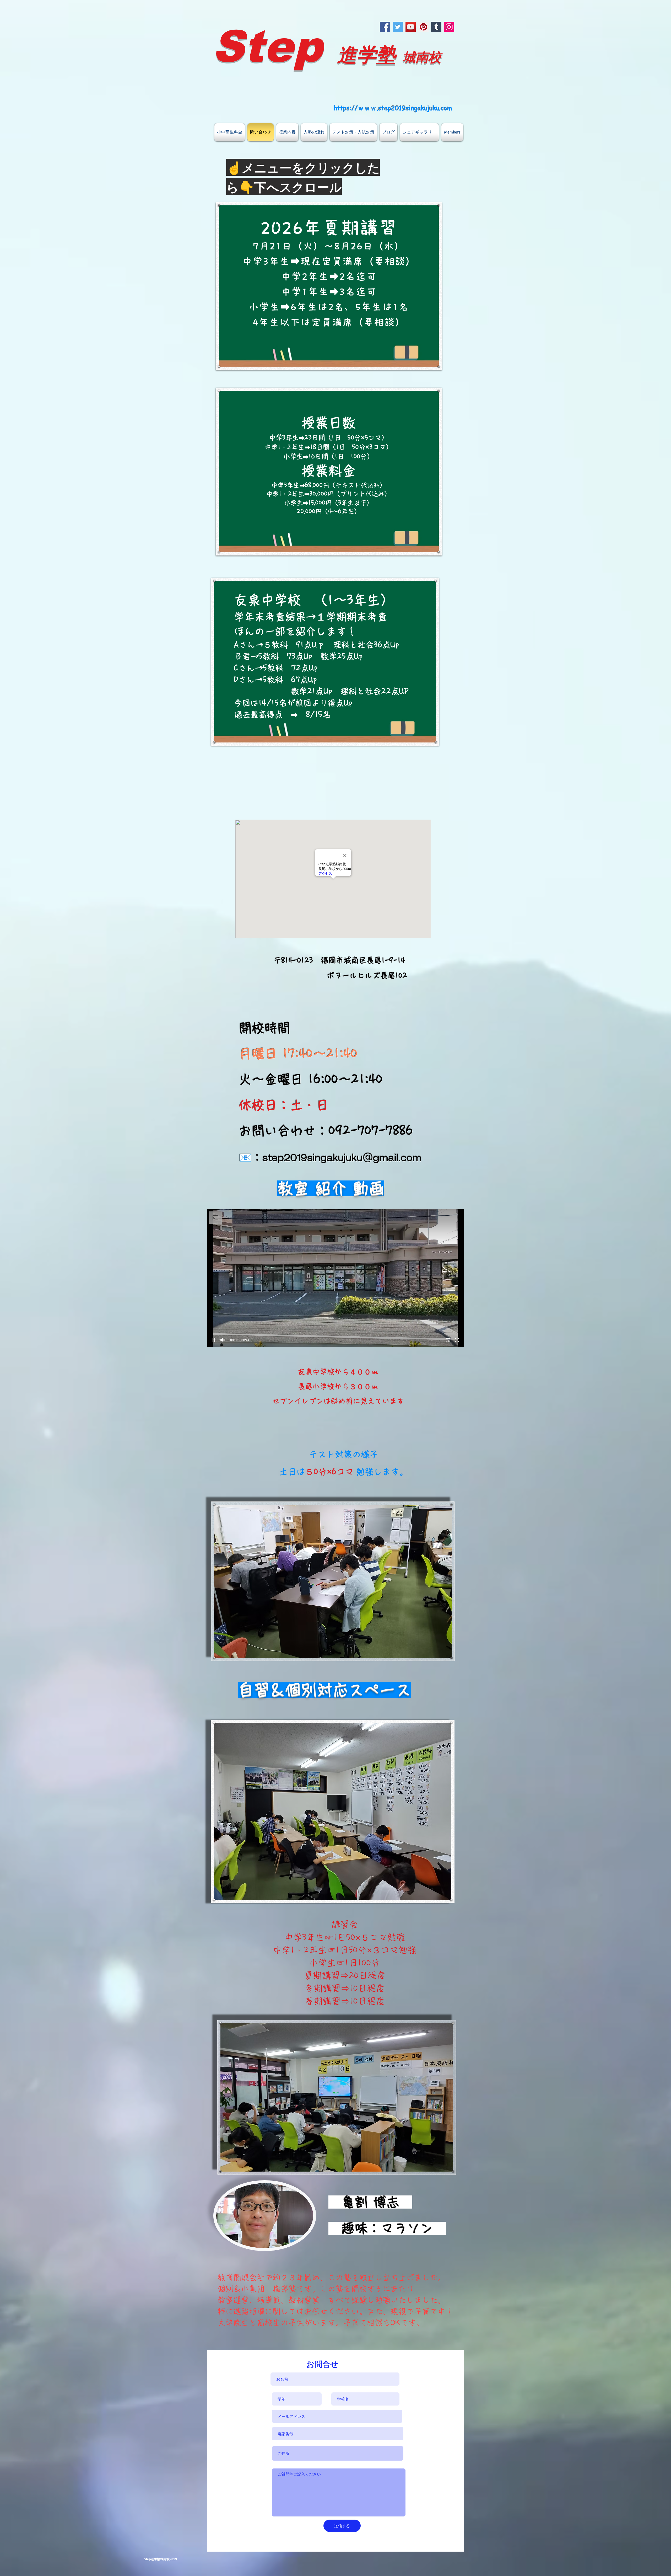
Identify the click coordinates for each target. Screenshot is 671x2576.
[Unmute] (223, 1340)
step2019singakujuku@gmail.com (342, 1158)
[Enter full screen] (457, 1340)
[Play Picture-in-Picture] (448, 1340)
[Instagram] (449, 27)
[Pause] (214, 1340)
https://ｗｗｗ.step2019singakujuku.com (393, 108)
